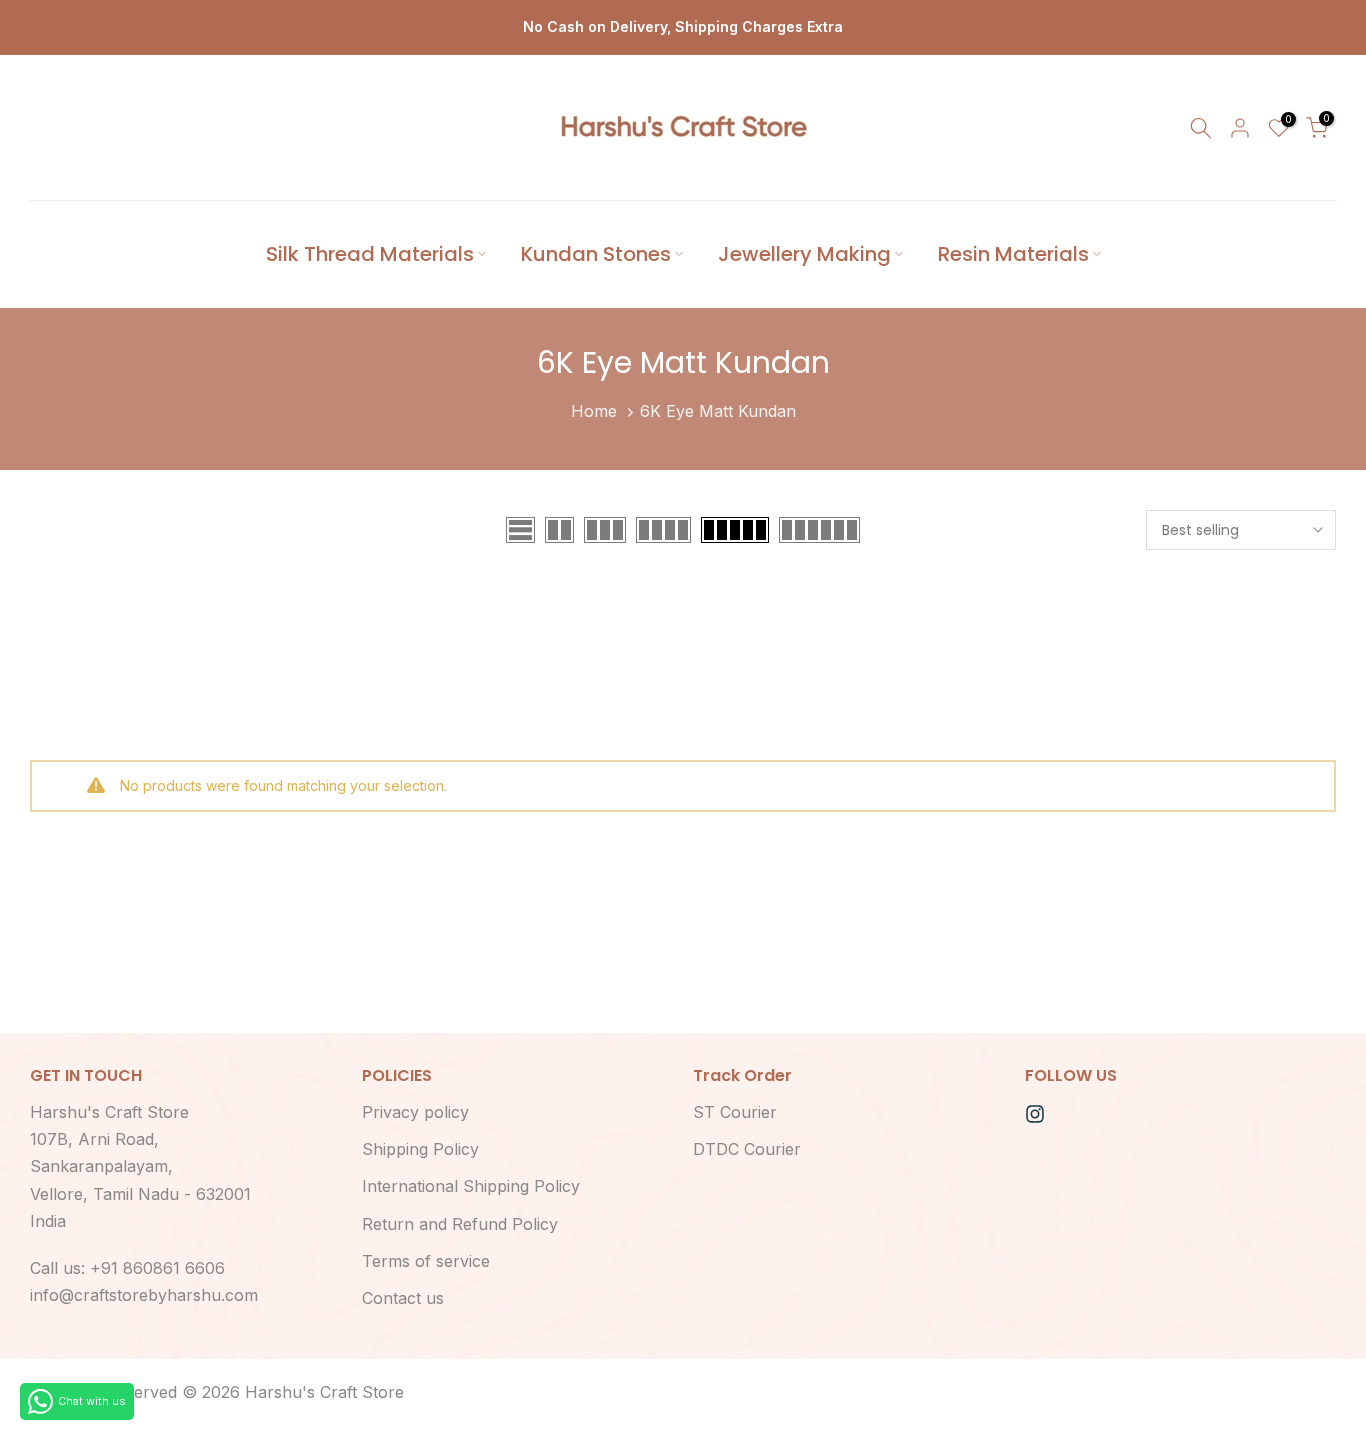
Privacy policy (415, 1112)
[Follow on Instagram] (1035, 1114)
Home (594, 411)
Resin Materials (1013, 254)
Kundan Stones (596, 254)
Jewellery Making (804, 254)
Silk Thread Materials (370, 254)
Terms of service (426, 1261)
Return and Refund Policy (460, 1224)
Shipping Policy (420, 1149)
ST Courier (735, 1112)
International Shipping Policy (471, 1186)
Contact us (403, 1298)
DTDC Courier (747, 1149)
